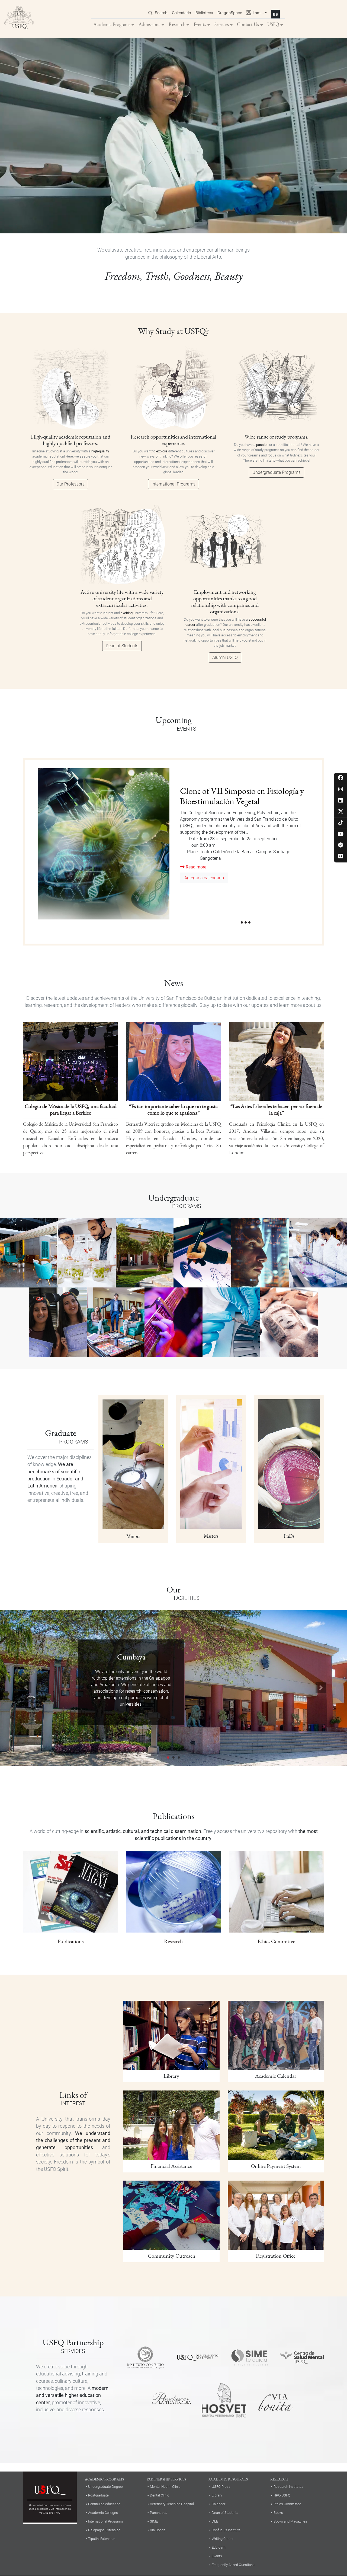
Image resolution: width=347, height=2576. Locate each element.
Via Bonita (158, 2530)
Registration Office (276, 2256)
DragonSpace (230, 13)
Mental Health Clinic (165, 2487)
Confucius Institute (226, 2530)
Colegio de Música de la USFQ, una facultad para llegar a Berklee (71, 1109)
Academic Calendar (276, 2076)
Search (161, 13)
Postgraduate (98, 2495)
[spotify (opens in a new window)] (341, 846)
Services (222, 24)
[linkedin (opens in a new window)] (341, 801)
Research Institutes (288, 2487)
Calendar (219, 2504)
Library (171, 2076)
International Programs (173, 484)
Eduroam (219, 2547)
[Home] (19, 19)
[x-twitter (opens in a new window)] (341, 812)
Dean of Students (122, 646)
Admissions (149, 24)
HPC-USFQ (282, 2495)
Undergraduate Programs (277, 472)
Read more (195, 837)
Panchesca (159, 2513)
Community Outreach (171, 2256)
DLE (215, 2521)
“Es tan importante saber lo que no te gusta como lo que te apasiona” (173, 1109)
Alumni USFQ (225, 657)
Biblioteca (204, 13)
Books (278, 2513)
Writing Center (223, 2539)
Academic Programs (112, 24)
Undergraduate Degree (105, 2487)
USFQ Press (221, 2487)
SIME (154, 2521)
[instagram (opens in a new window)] (341, 790)
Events (200, 24)
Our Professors (70, 484)
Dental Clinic (160, 2495)
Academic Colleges (103, 2513)
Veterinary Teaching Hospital (172, 2504)
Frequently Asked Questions (233, 2565)
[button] (26, 1688)
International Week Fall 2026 (227, 791)
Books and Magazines (290, 2521)
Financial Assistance (171, 2166)
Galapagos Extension (104, 2530)
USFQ (273, 24)
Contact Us (248, 24)
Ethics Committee (287, 2504)
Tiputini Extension (102, 2539)
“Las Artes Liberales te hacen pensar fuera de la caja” (276, 1109)
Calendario (181, 13)
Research (177, 24)
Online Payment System (276, 2166)
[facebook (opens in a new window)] (341, 778)
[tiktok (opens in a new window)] (341, 823)
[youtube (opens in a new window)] (341, 834)
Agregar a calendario (204, 848)
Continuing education (104, 2504)
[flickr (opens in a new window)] (341, 857)
